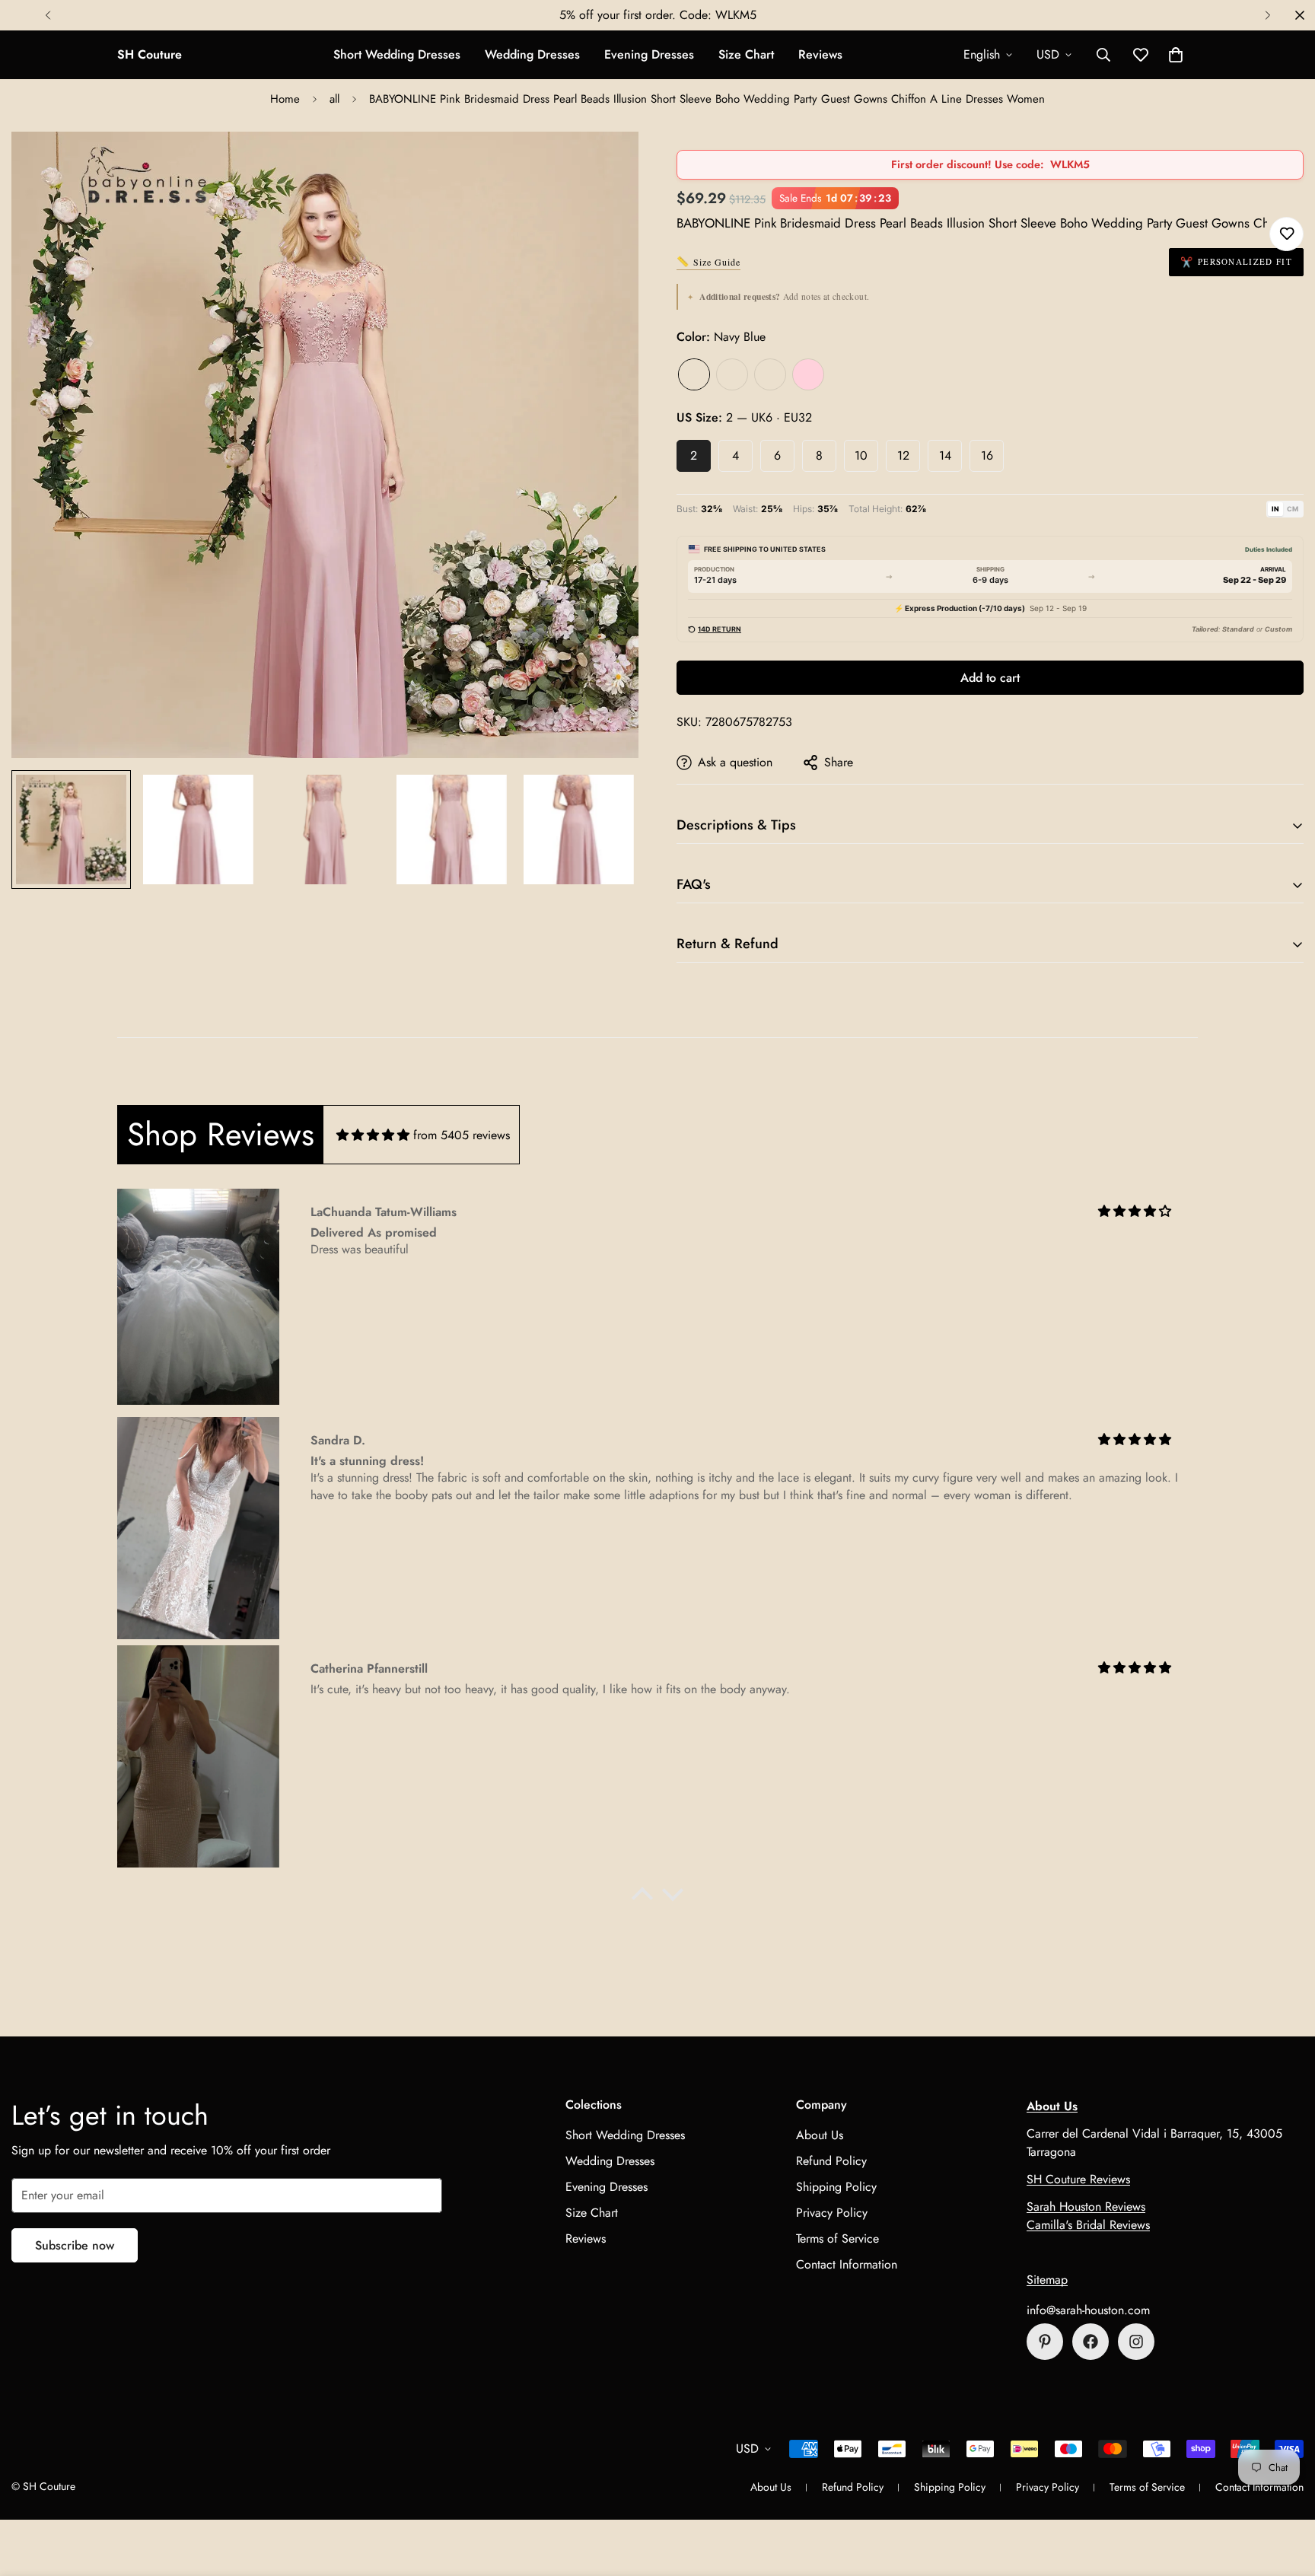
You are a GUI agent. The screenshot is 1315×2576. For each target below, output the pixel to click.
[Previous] (48, 15)
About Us (820, 2135)
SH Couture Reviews (1078, 2179)
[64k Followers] (1136, 2342)
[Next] (1267, 15)
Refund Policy (831, 2161)
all (334, 99)
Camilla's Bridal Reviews (1088, 2225)
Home (285, 99)
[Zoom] (606, 164)
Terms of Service (837, 2238)
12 (903, 455)
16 (987, 455)
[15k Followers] (1091, 2342)
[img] (373, 1135)
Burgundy (732, 374)
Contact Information (847, 2264)
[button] (1176, 55)
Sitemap (1047, 2280)
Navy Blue (694, 374)
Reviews (820, 54)
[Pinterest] (1045, 2342)
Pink (808, 374)
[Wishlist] (1286, 234)
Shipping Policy (836, 2187)
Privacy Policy (832, 2213)
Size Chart (746, 54)
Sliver (770, 374)
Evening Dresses (649, 54)
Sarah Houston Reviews (1086, 2207)
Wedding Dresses (532, 54)
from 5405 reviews (462, 1135)
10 (861, 455)
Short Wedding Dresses (397, 54)
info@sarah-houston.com (1088, 2310)
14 (945, 455)
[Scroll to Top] (1285, 2493)
